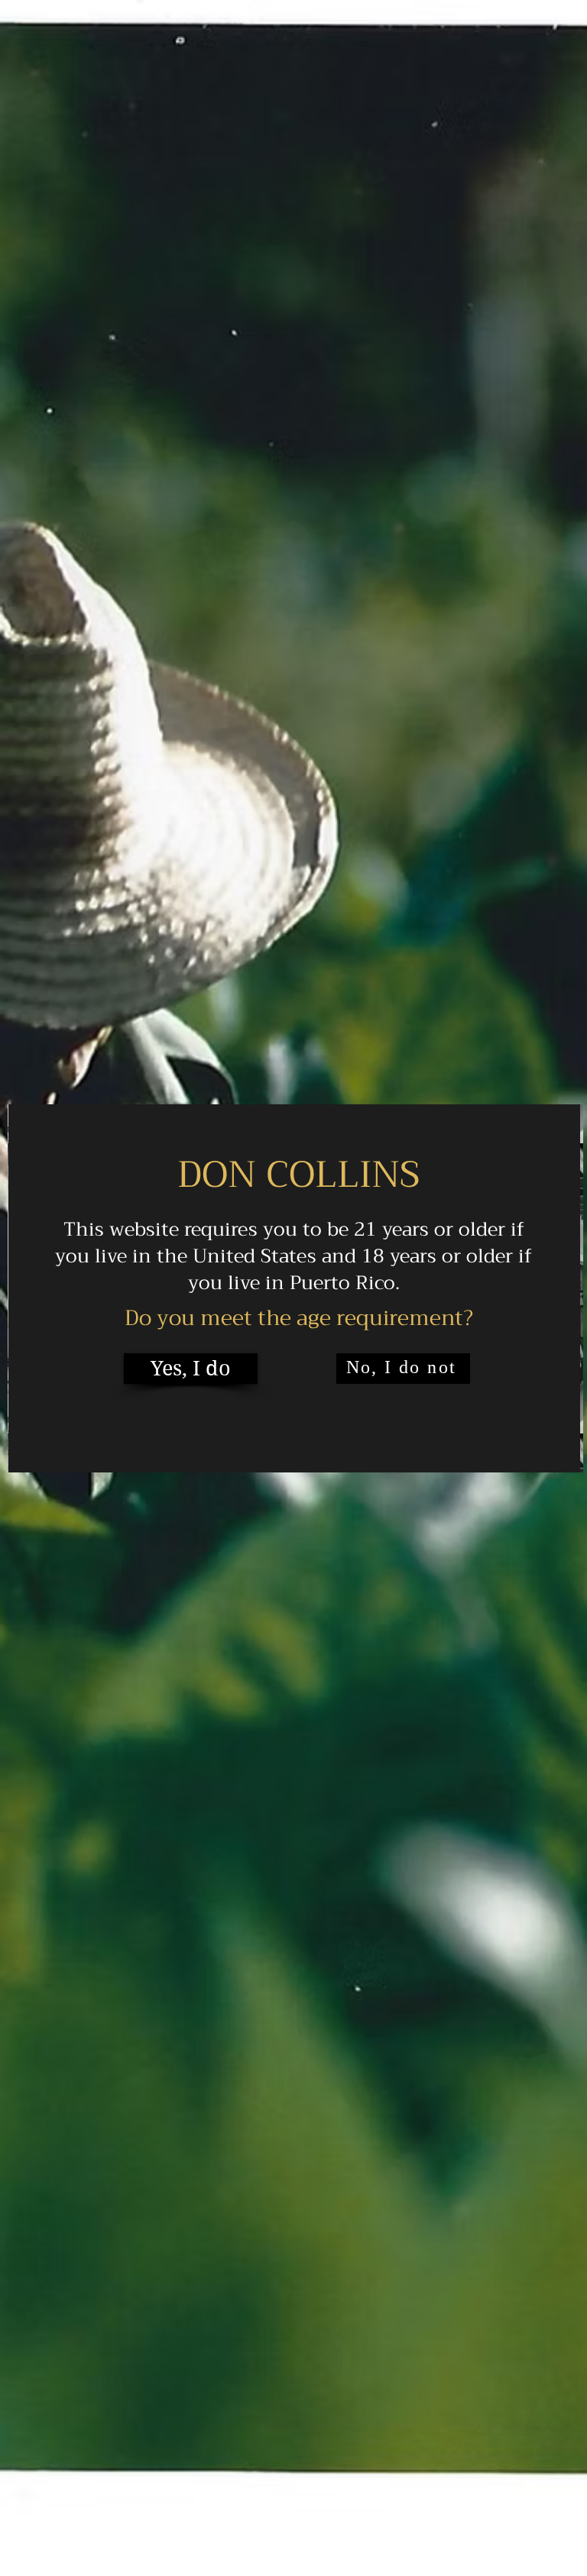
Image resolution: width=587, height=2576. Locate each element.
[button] (191, 1369)
